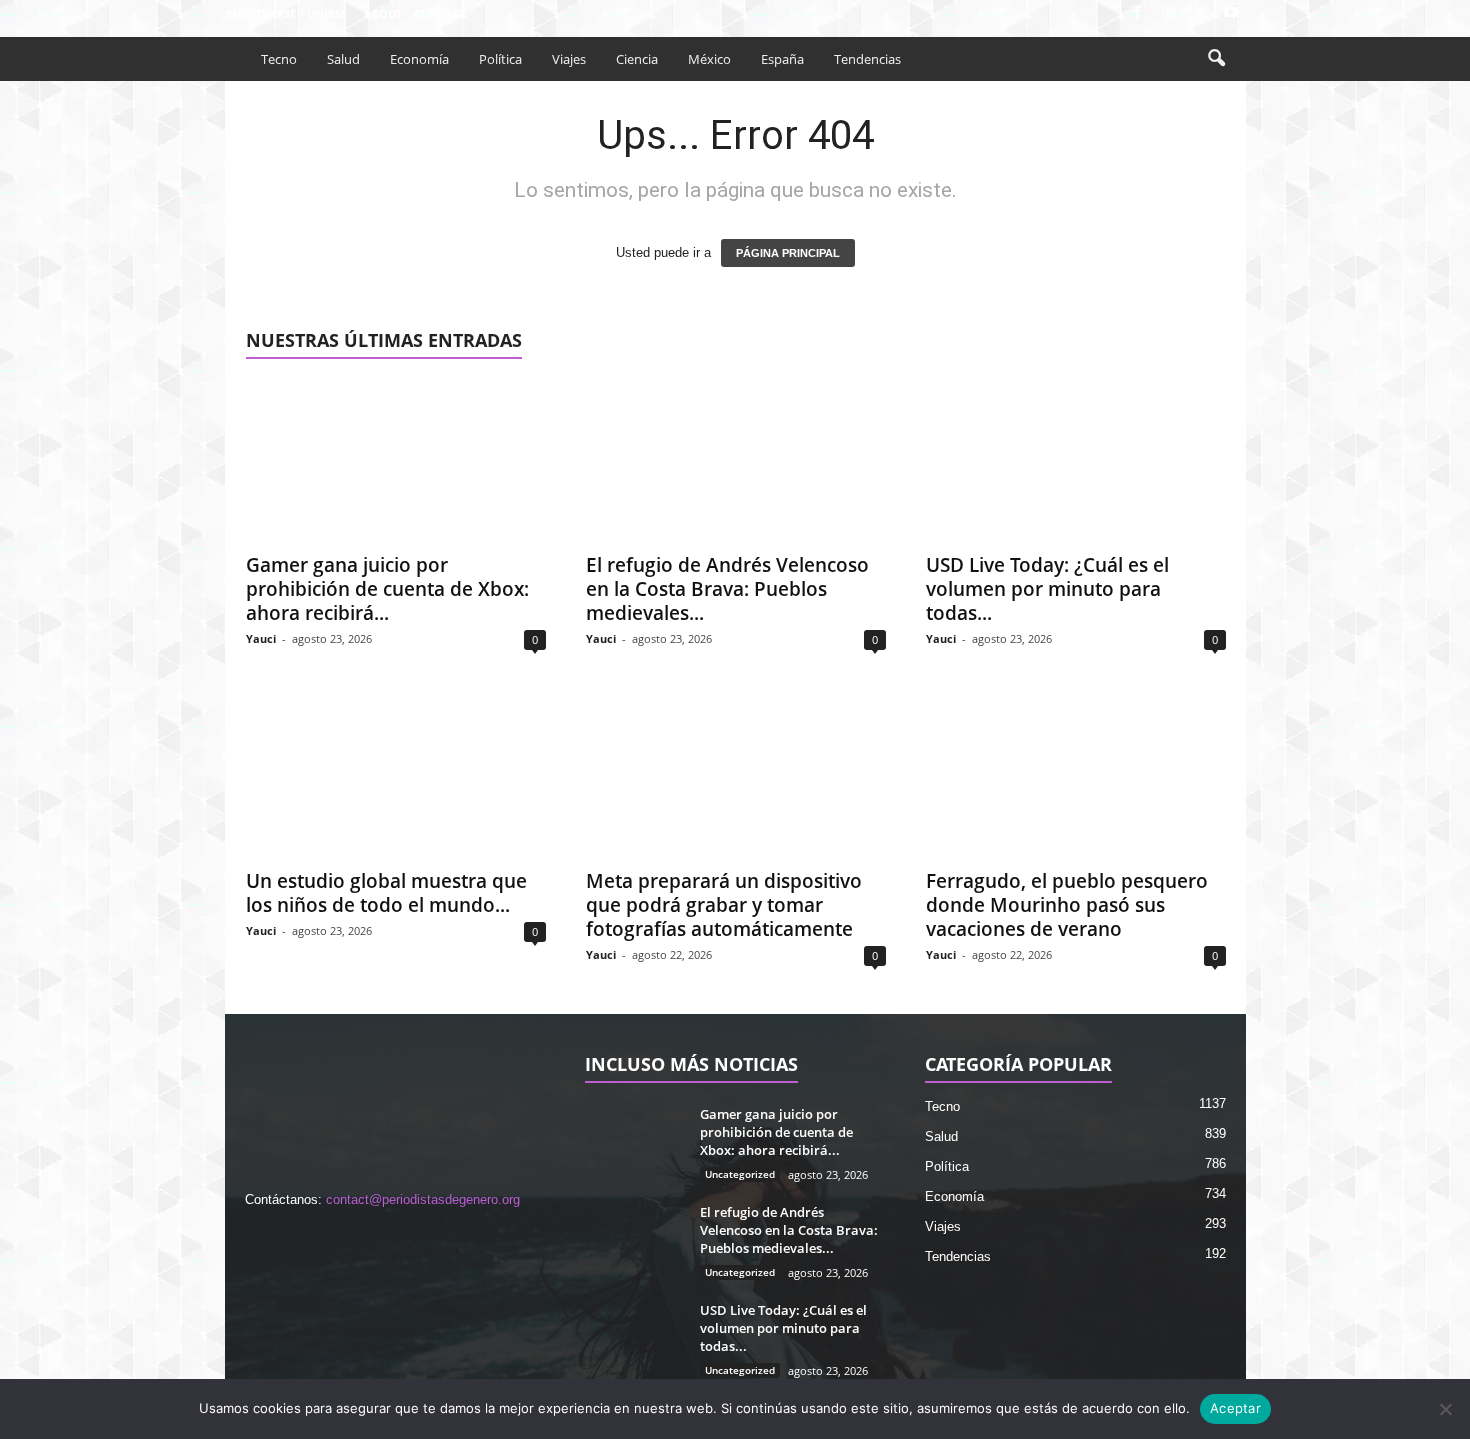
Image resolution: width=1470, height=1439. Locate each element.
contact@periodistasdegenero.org (423, 1199)
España (782, 59)
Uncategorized (740, 1174)
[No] (1445, 1409)
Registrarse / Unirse (286, 13)
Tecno (279, 59)
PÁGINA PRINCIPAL (788, 253)
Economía (419, 59)
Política (500, 59)
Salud (343, 59)
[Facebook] (1138, 13)
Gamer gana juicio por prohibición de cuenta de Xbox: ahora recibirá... (387, 589)
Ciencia (637, 59)
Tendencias (867, 59)
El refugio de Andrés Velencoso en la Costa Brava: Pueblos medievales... (727, 589)
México (709, 59)
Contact (440, 13)
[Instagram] (1169, 13)
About (383, 13)
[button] (1216, 59)
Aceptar (1235, 1408)
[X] (1200, 13)
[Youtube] (1231, 13)
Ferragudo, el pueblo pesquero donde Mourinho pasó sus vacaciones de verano (1067, 905)
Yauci (261, 638)
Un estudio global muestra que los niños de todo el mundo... (386, 893)
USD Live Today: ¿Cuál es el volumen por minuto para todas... (1047, 589)
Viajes (569, 59)
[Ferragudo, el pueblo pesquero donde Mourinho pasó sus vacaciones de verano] (1076, 777)
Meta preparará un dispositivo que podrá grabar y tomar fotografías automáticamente (724, 905)
